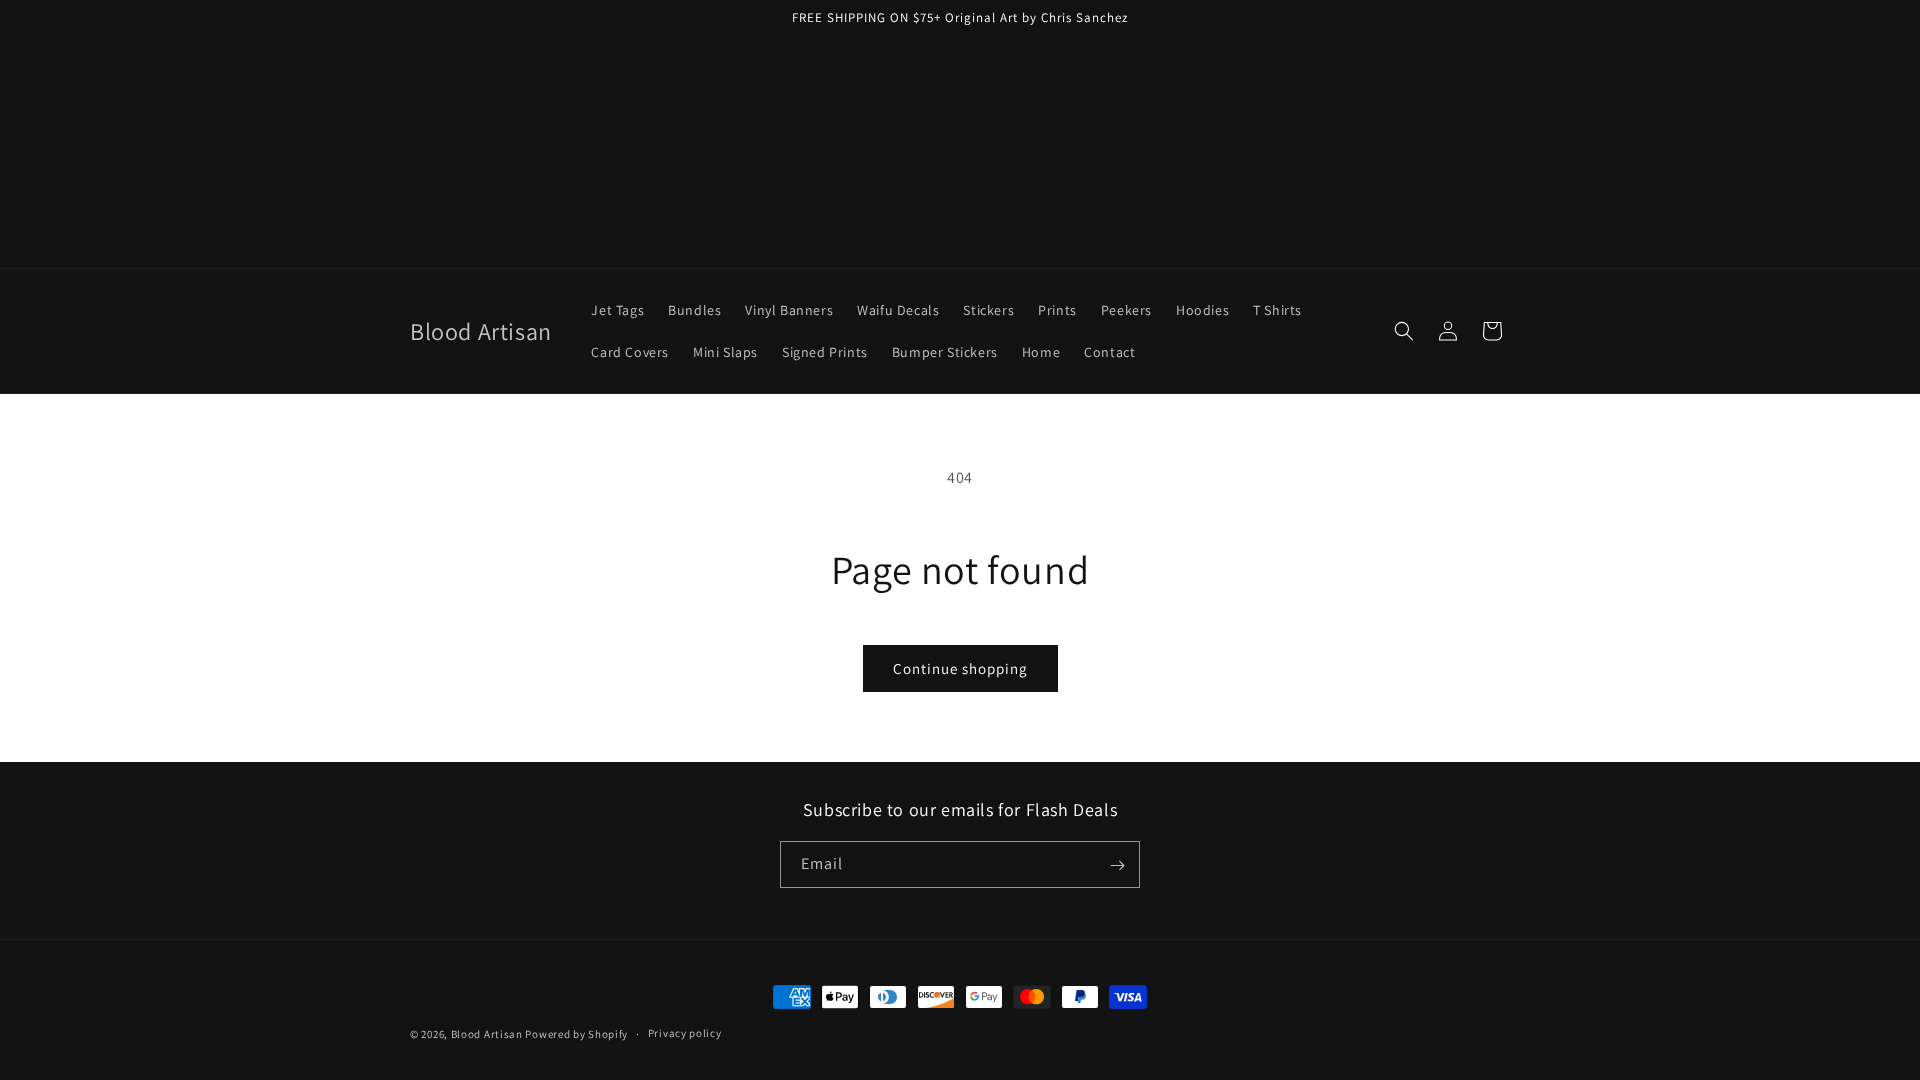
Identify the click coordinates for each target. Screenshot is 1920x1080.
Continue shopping (960, 668)
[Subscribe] (1117, 865)
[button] (1404, 331)
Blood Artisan (487, 1034)
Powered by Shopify (576, 1034)
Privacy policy (685, 1033)
